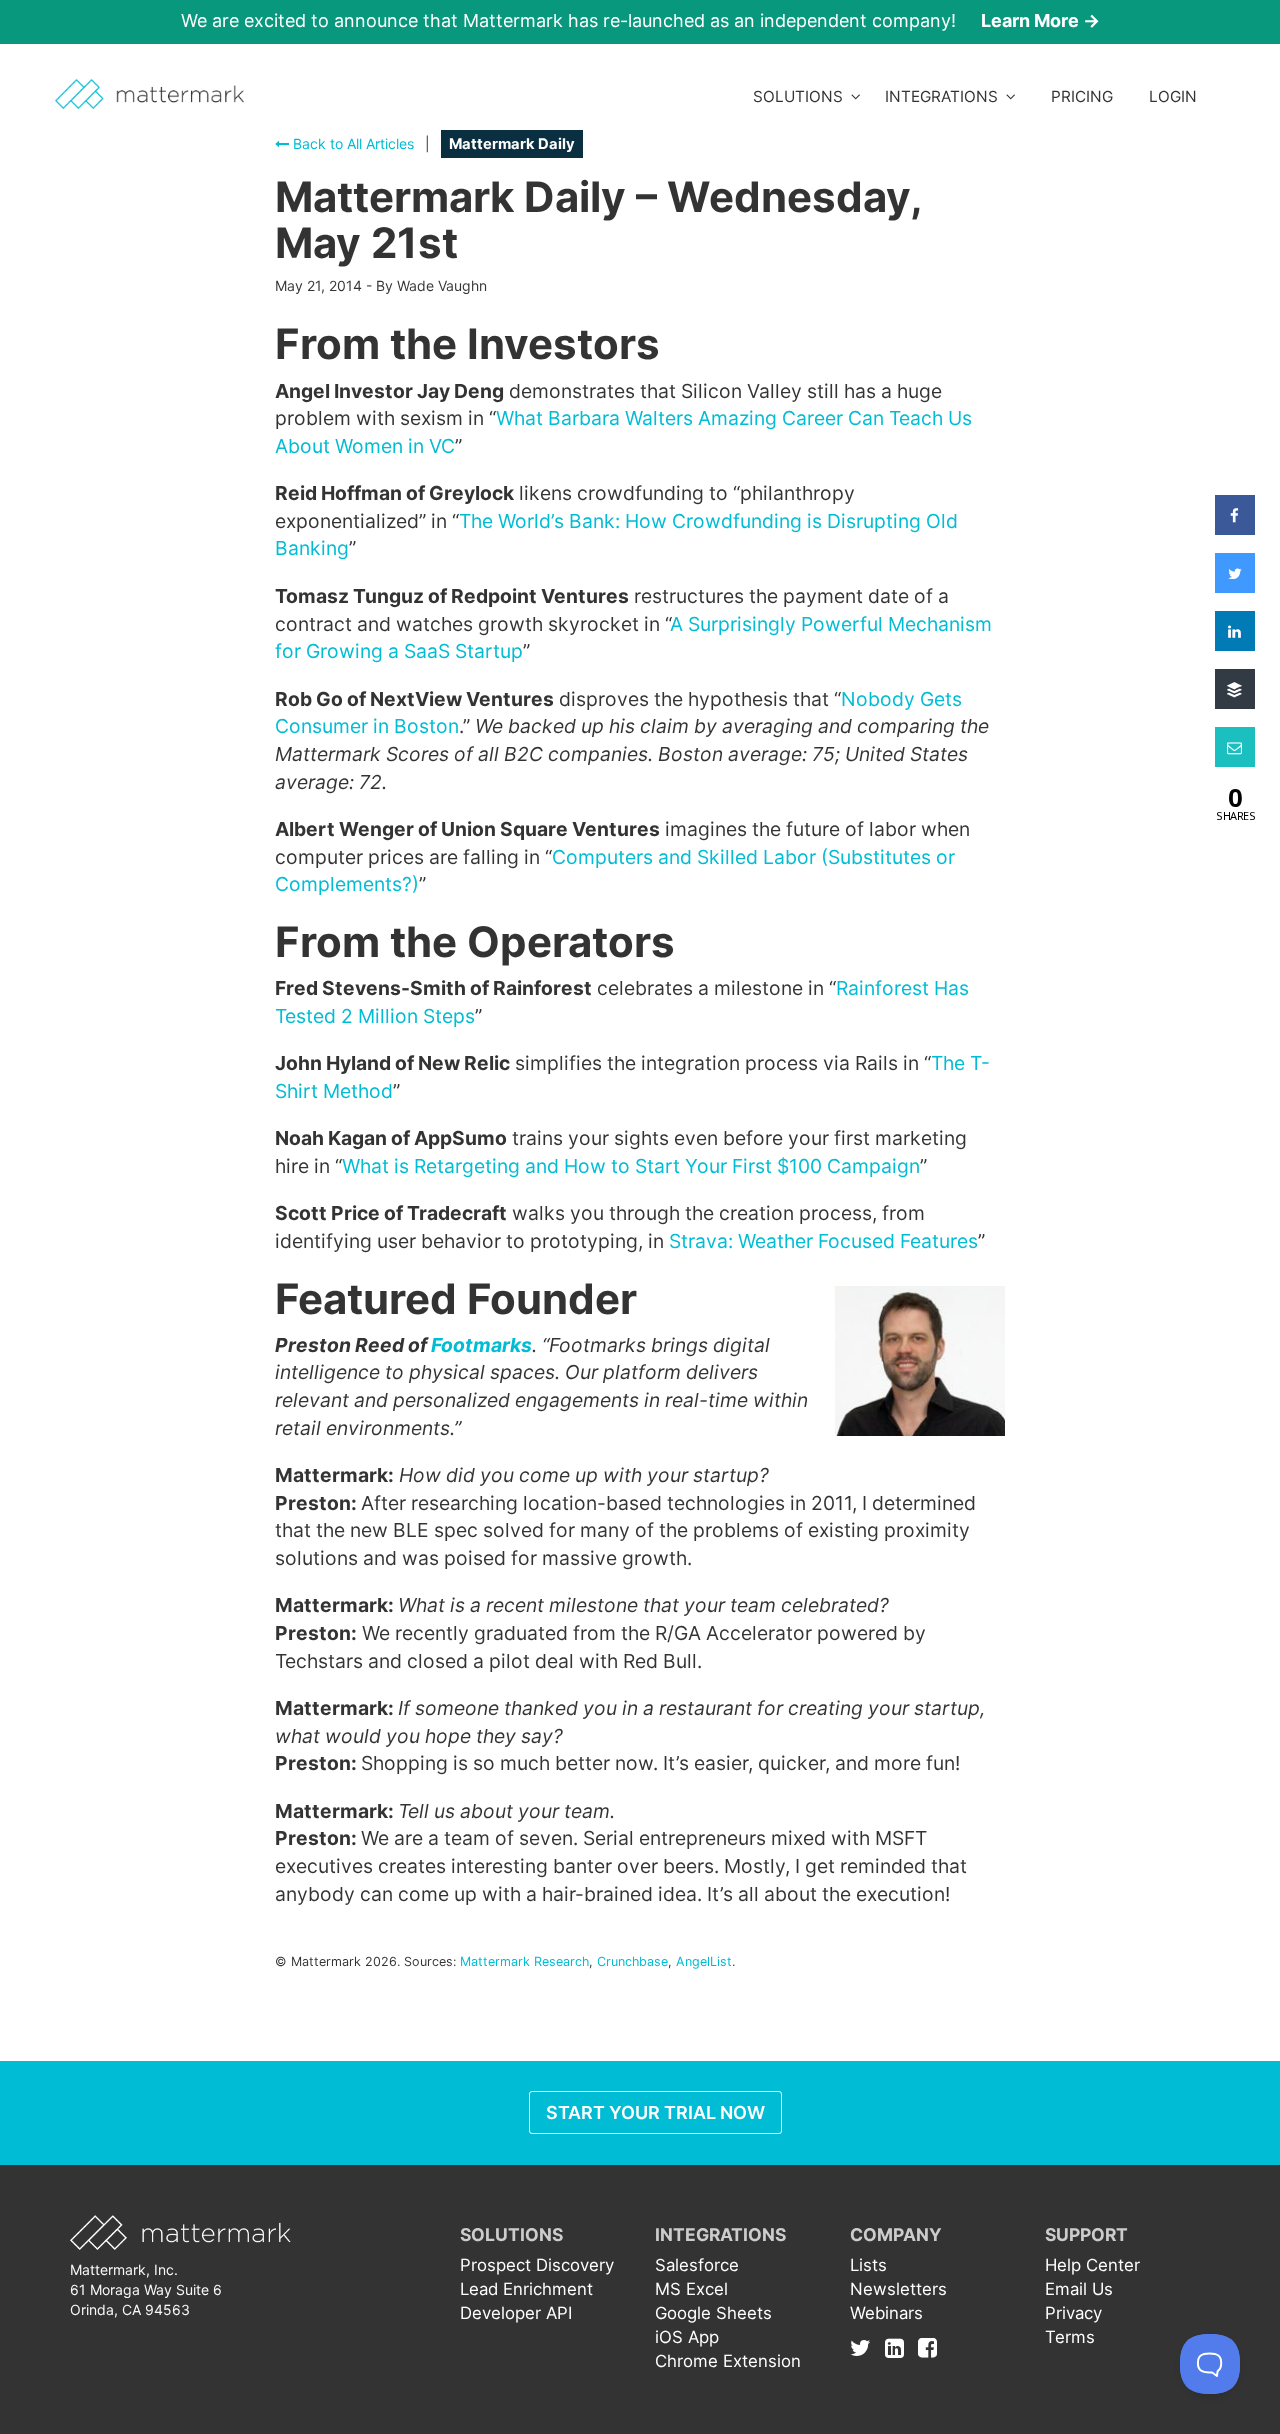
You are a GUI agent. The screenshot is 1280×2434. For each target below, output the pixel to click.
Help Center (1092, 2265)
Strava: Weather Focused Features (823, 1241)
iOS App (687, 2337)
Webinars (886, 2313)
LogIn (1173, 96)
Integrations (945, 96)
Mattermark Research (524, 1961)
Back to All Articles (351, 143)
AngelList (704, 1961)
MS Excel (691, 2289)
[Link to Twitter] (865, 2347)
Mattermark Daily (512, 144)
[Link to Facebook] (927, 2347)
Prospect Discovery (537, 2265)
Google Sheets (713, 2313)
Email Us (1079, 2289)
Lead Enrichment (526, 2289)
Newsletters (898, 2289)
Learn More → (1040, 20)
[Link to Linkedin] (899, 2347)
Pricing (1082, 96)
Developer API (516, 2313)
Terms (1070, 2337)
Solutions (802, 96)
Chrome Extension (728, 2361)
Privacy (1073, 2313)
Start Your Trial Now (655, 2112)
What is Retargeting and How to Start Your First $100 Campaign (631, 1166)
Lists (868, 2265)
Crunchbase (632, 1961)
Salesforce (697, 2265)
